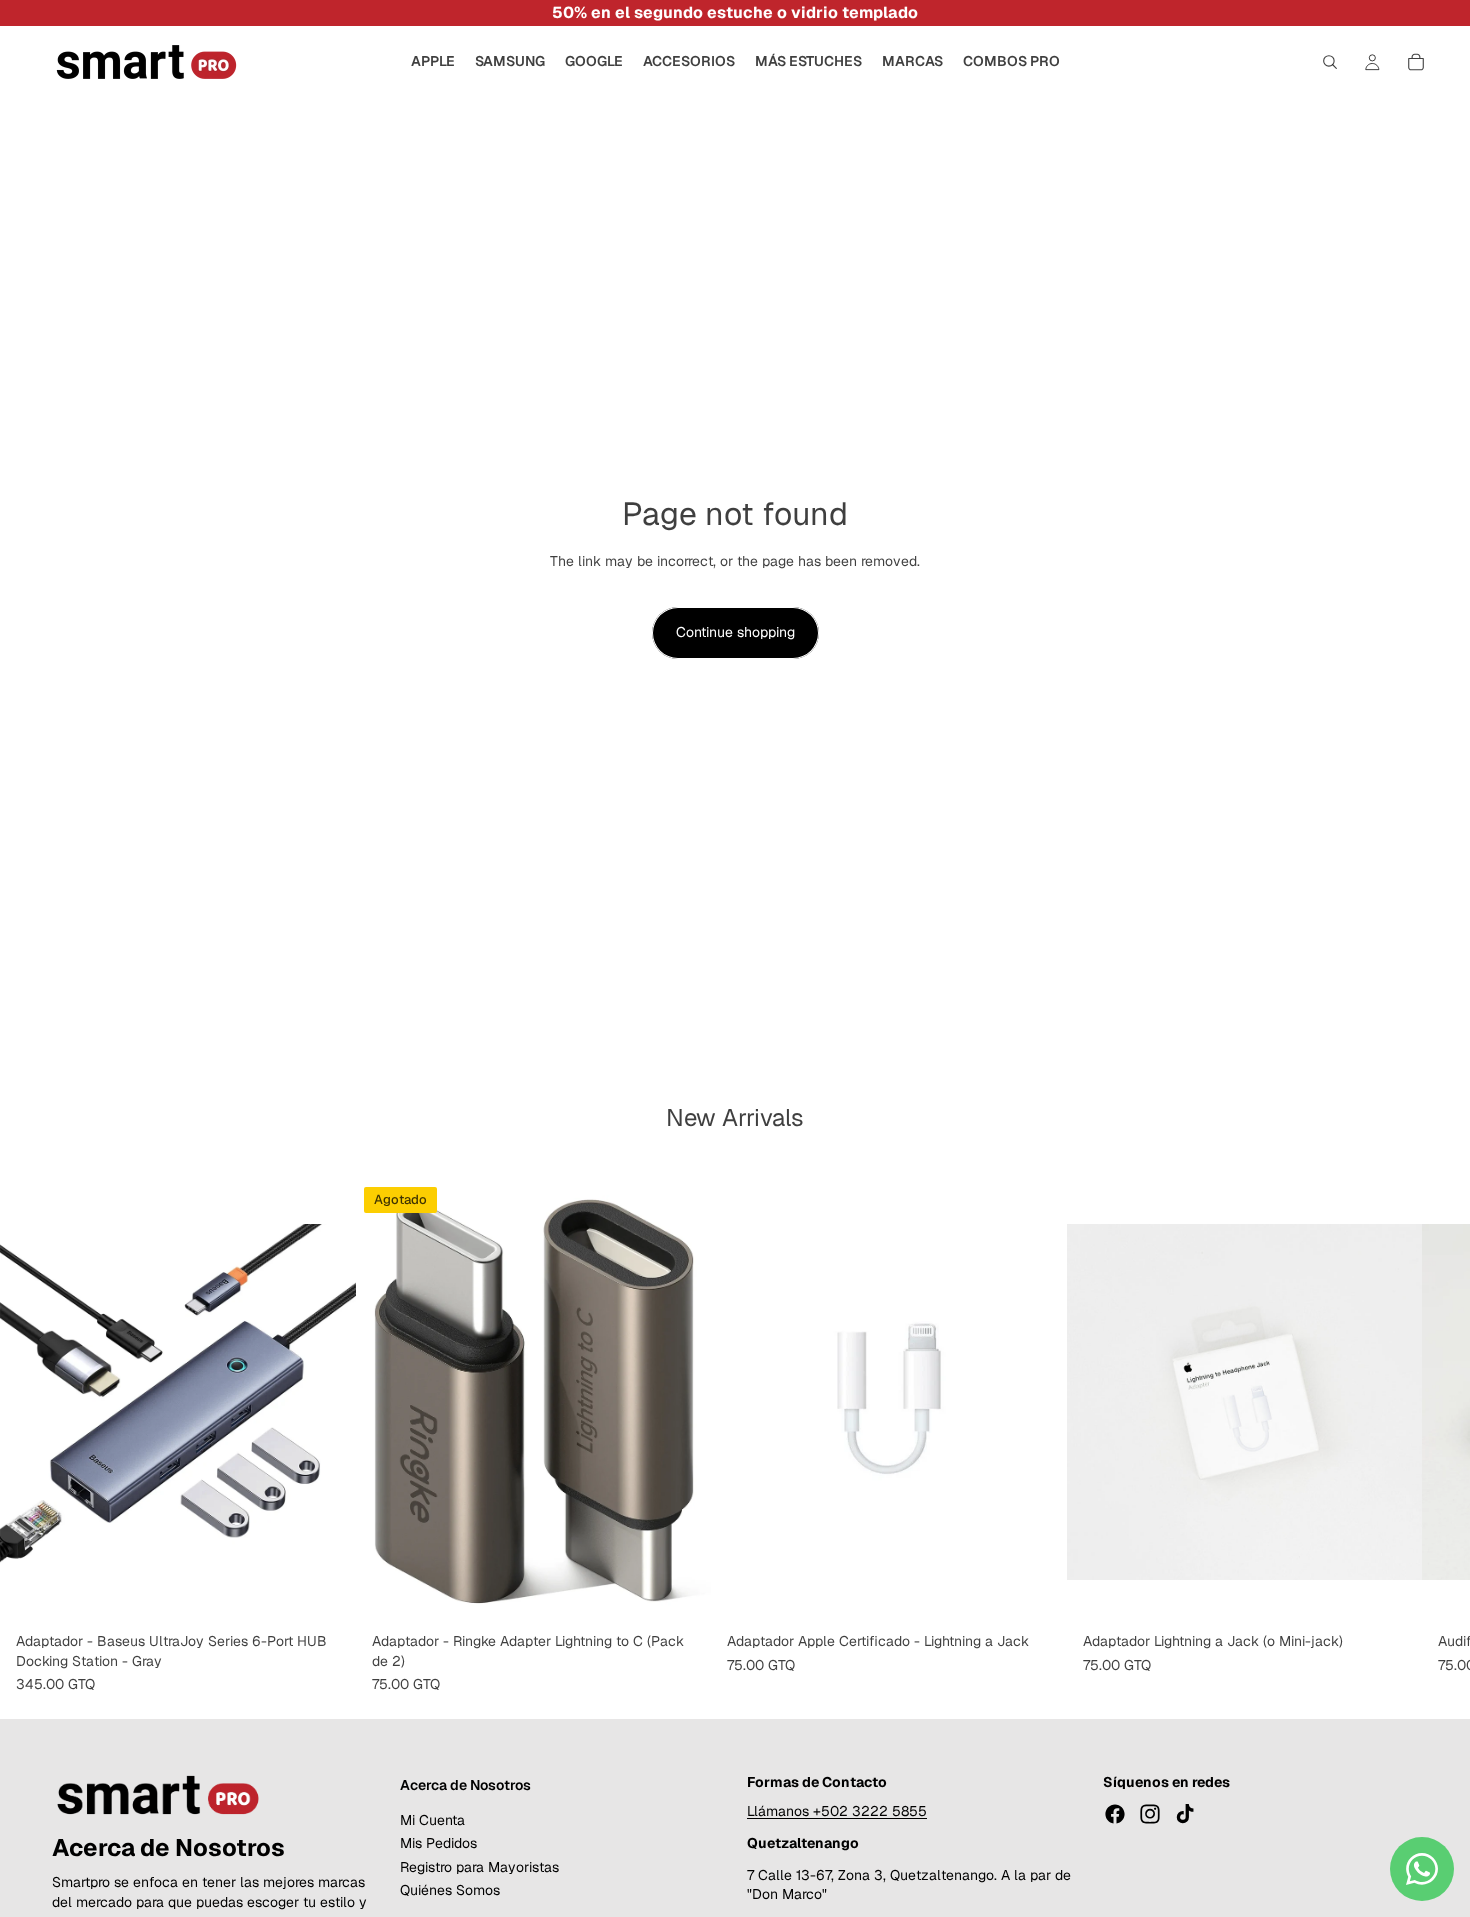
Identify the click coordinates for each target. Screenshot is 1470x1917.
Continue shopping (735, 632)
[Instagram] (1150, 1814)
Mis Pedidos (438, 1843)
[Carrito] (1416, 62)
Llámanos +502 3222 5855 (837, 1811)
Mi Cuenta (432, 1820)
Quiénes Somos (450, 1890)
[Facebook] (1115, 1814)
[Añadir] (325, 1593)
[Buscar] (1330, 62)
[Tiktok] (1185, 1814)
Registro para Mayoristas (479, 1867)
